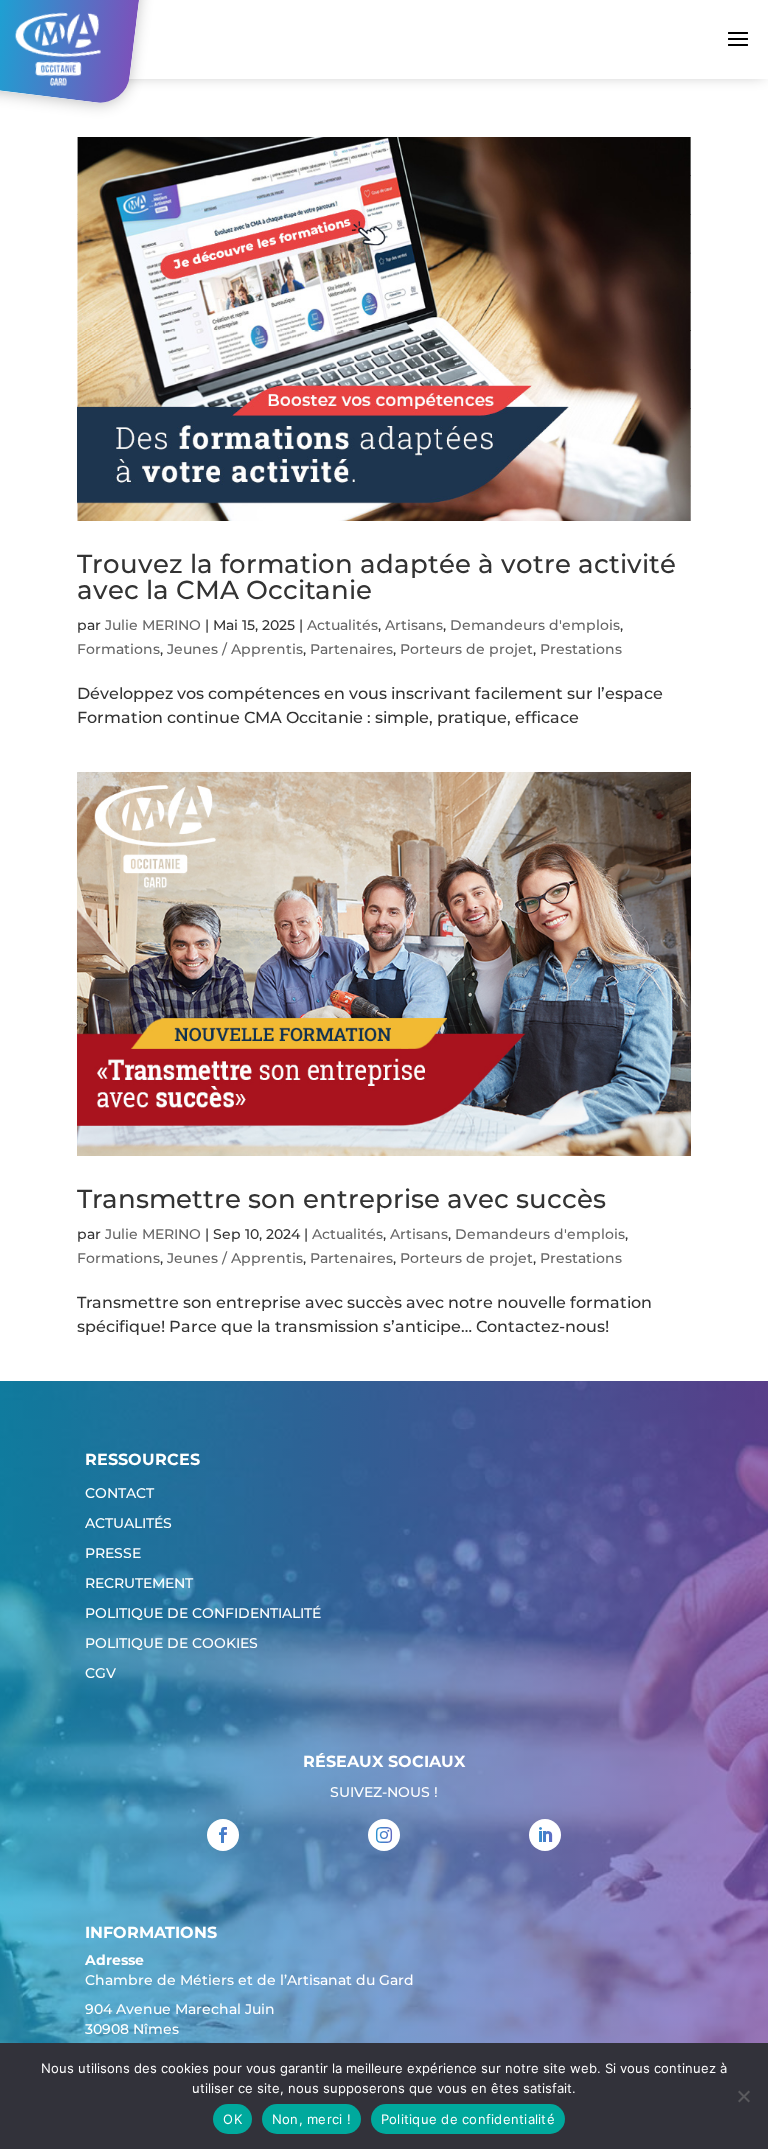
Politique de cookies (171, 1644)
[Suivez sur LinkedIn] (545, 1835)
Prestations (581, 649)
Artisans (414, 625)
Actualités (342, 625)
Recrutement (139, 1584)
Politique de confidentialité (203, 1614)
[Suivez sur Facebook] (223, 1835)
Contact (119, 1494)
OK (232, 2119)
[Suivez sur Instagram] (384, 1835)
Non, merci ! (311, 2119)
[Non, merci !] (743, 2096)
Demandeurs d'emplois (535, 625)
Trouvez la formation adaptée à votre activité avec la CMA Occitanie (376, 577)
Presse (113, 1554)
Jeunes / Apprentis (235, 649)
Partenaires (351, 649)
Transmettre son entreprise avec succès (341, 1199)
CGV (100, 1674)
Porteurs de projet (466, 649)
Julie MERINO (153, 625)
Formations (118, 649)
